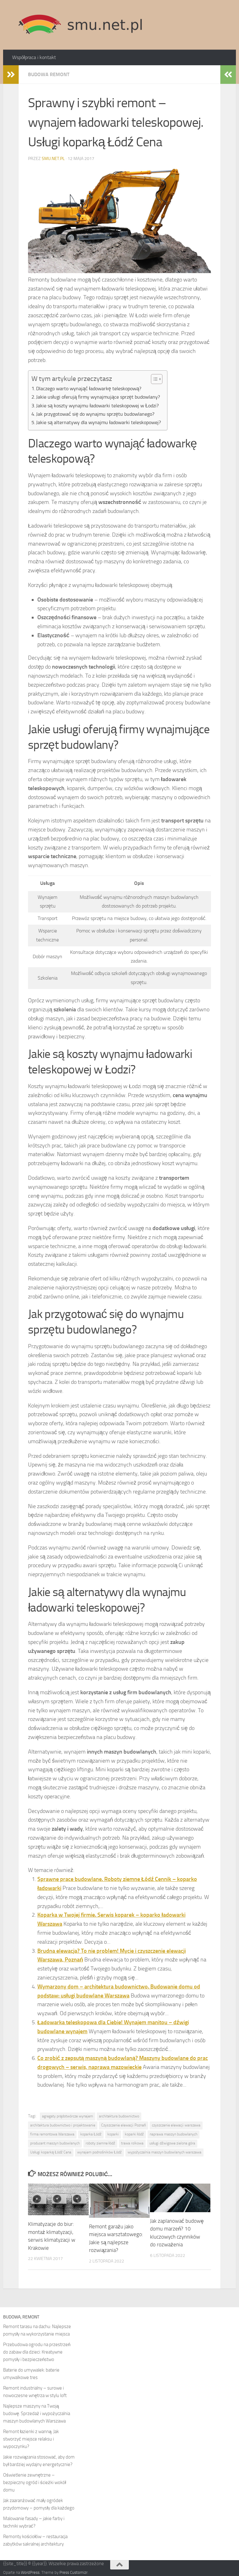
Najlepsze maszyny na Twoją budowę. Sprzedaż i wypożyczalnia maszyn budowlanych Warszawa (37, 2414)
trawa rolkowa (132, 2143)
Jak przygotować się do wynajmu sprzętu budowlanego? (95, 414)
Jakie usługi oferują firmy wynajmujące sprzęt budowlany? (98, 397)
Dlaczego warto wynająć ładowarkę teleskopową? (89, 389)
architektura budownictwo (119, 2116)
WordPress (30, 2572)
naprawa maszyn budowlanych (173, 2134)
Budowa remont (49, 74)
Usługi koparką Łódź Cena (51, 2152)
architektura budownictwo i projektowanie (63, 2125)
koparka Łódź (91, 2134)
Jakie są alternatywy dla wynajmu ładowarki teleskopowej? (98, 422)
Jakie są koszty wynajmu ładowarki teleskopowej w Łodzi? (97, 406)
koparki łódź (134, 2134)
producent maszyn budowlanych (55, 2143)
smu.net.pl (53, 159)
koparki (113, 2134)
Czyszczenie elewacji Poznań (124, 2125)
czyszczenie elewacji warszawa (176, 2125)
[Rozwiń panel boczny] (11, 75)
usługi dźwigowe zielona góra (172, 2143)
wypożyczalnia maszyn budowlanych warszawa (164, 2152)
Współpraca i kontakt (34, 57)
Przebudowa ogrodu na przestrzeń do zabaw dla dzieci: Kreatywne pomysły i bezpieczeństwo (37, 2352)
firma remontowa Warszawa (52, 2134)
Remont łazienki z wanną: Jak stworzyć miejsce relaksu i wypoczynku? (31, 2439)
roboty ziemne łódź (100, 2143)
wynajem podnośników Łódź (99, 2152)
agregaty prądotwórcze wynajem (68, 2116)
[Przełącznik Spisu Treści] (154, 379)
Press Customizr (73, 2572)
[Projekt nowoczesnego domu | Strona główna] (80, 25)
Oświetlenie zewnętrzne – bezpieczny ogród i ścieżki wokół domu (35, 2482)
